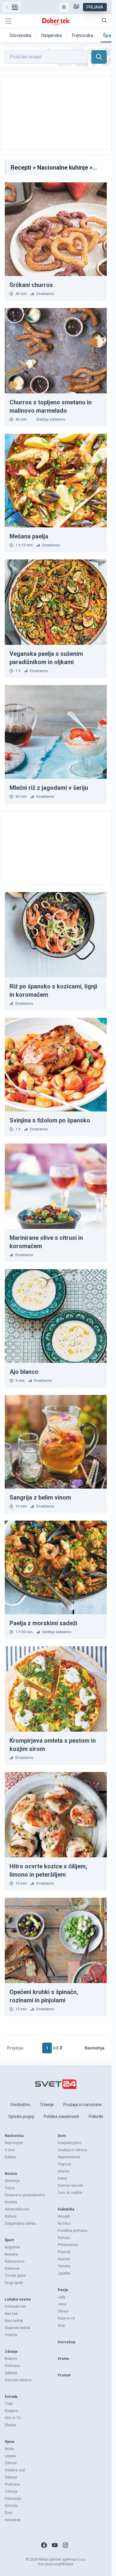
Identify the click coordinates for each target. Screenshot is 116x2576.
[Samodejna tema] (64, 7)
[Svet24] (11, 7)
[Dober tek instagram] (65, 2545)
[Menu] (8, 21)
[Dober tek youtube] (55, 2545)
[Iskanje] (104, 20)
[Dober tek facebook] (44, 2545)
